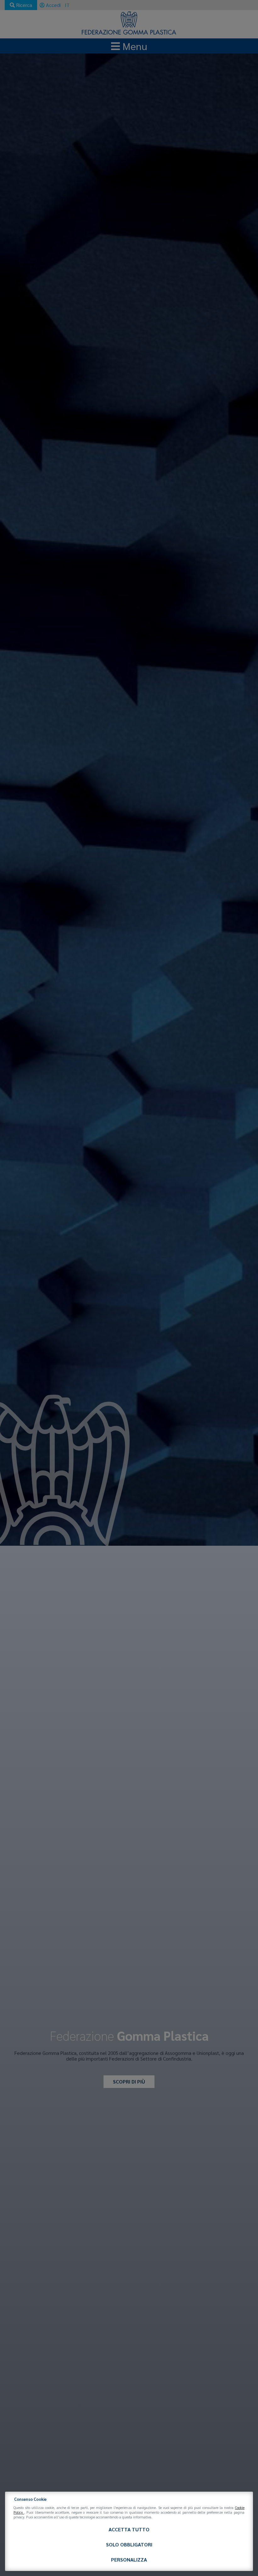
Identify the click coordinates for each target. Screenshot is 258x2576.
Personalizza (129, 2559)
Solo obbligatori (129, 2544)
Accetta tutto (129, 2529)
